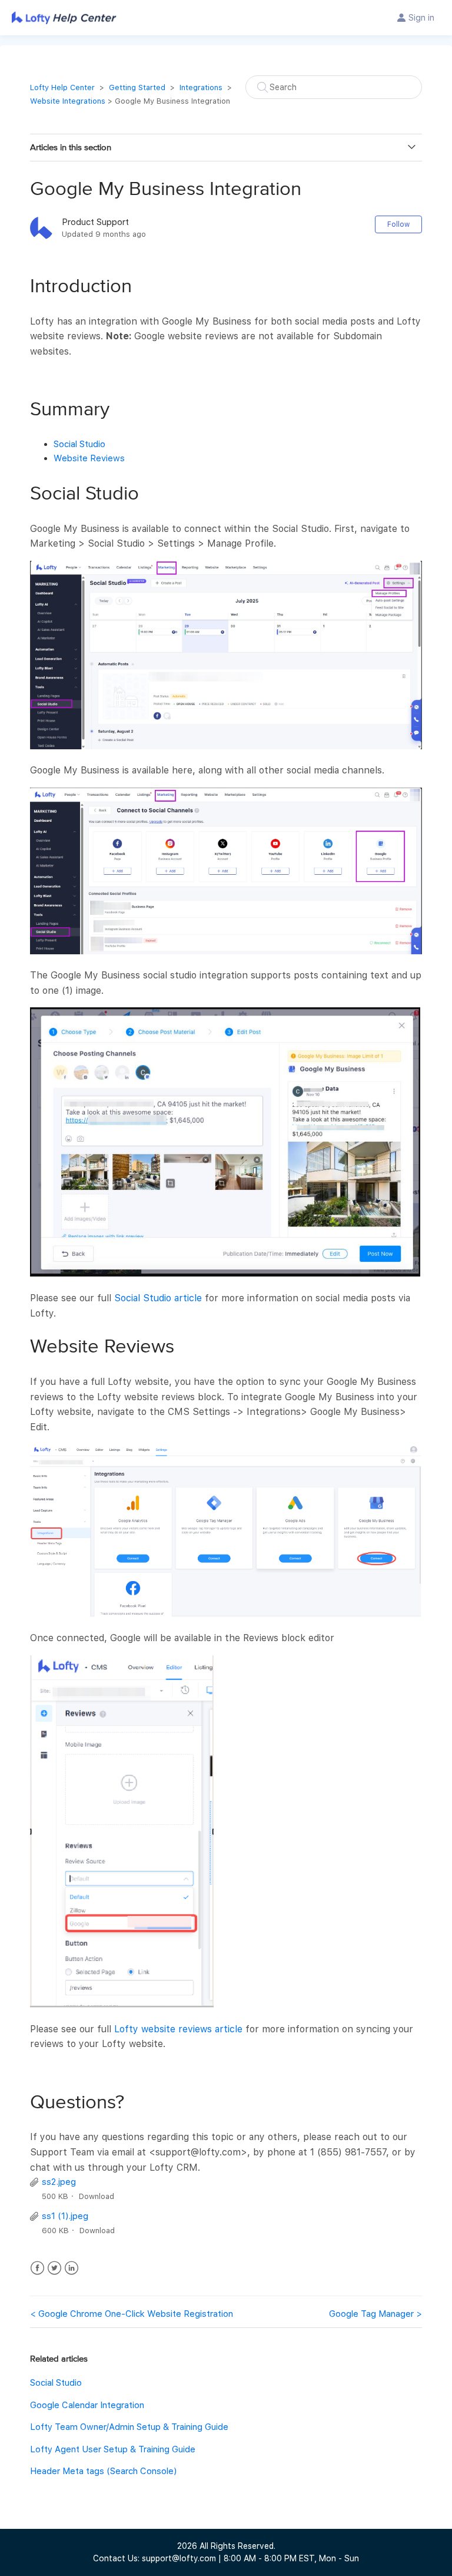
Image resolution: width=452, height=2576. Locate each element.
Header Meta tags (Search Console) (103, 2471)
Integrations (201, 87)
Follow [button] (398, 224)
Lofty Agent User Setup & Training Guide (113, 2449)
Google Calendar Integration (87, 2405)
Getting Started (137, 87)
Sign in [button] (421, 18)
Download (97, 2196)
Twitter (54, 2268)
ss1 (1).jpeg (65, 2216)
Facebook (37, 2268)
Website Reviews (89, 458)
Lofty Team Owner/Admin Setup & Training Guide (129, 2427)
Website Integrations (68, 101)
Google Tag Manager (371, 2314)
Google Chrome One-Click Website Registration (136, 2314)
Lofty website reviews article (178, 2029)
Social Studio (79, 444)
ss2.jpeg (59, 2182)
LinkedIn (72, 2268)
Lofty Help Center (62, 87)
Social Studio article (158, 1298)
